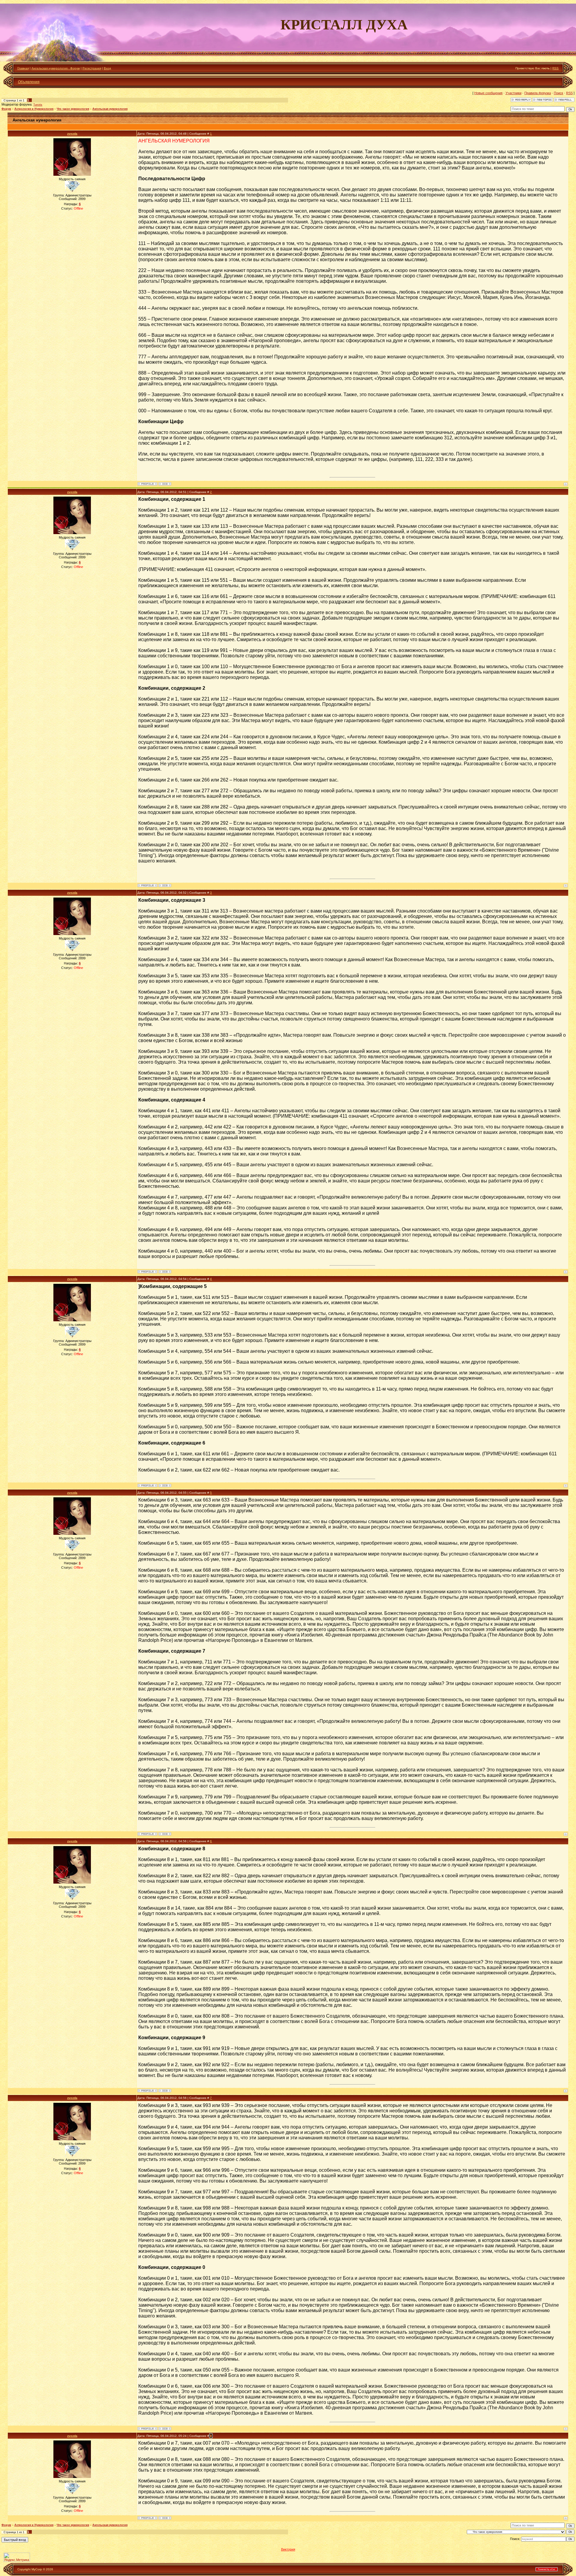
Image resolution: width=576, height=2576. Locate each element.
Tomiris (38, 105)
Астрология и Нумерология (34, 109)
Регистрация (92, 68)
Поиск (558, 93)
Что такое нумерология (73, 109)
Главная (23, 68)
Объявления (29, 82)
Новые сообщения (488, 93)
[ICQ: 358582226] (165, 484)
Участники (513, 93)
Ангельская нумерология (110, 109)
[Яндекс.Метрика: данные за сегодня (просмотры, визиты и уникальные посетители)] (17, 2557)
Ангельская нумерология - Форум (56, 68)
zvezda (72, 134)
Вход (107, 68)
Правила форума (538, 93)
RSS (555, 68)
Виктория (288, 2549)
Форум (6, 109)
